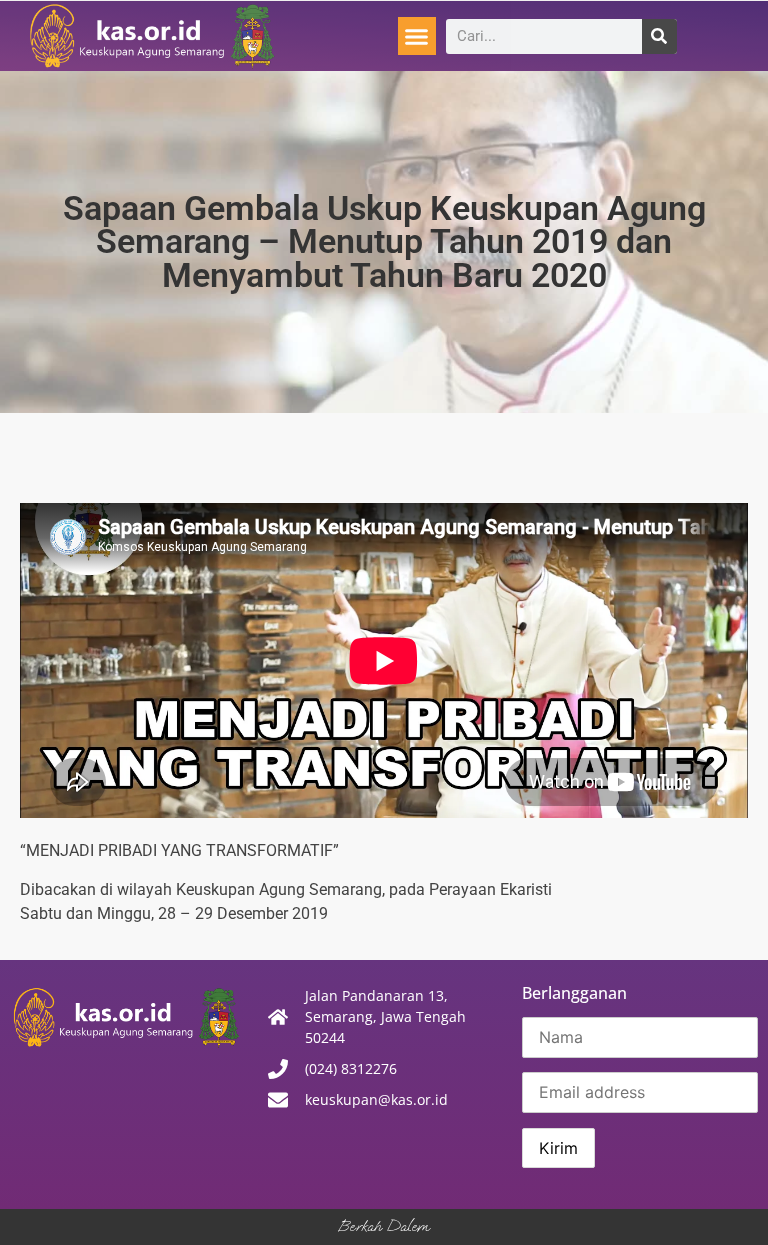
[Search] (659, 36)
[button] (417, 36)
